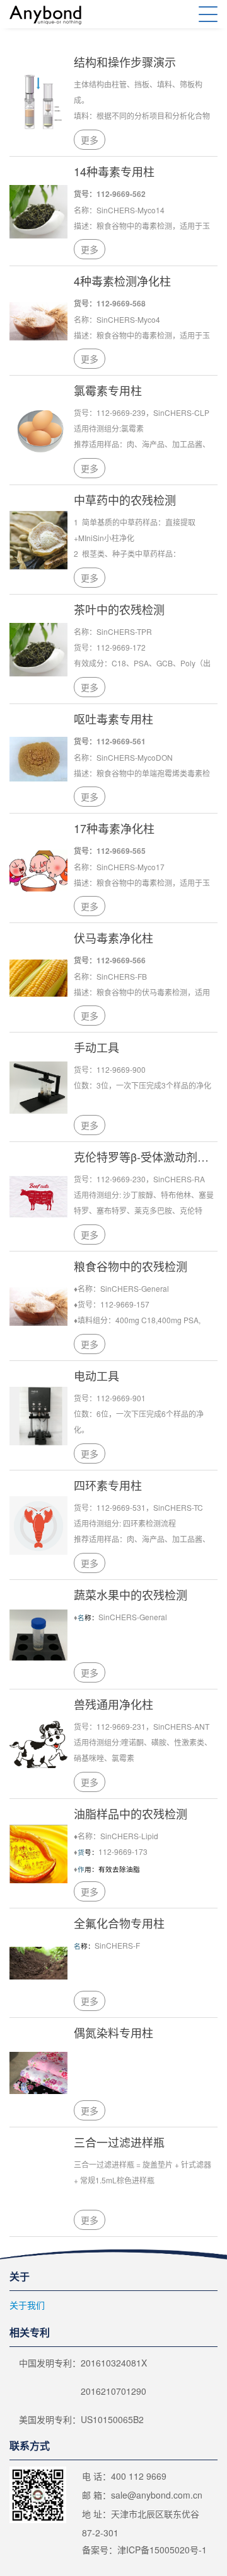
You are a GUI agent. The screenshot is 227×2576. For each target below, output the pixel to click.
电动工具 (96, 1375)
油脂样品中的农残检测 (131, 1813)
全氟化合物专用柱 (119, 1923)
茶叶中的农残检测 (119, 609)
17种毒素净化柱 (114, 828)
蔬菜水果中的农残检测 (131, 1594)
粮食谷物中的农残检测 (131, 1266)
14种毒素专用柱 (114, 171)
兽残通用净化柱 (113, 1704)
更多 (90, 140)
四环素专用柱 (108, 1485)
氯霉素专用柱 (108, 390)
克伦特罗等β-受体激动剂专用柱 (146, 1156)
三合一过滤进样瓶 (119, 2142)
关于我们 (27, 2305)
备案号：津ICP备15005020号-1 (144, 2550)
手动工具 (96, 1047)
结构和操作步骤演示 (125, 62)
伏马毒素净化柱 (113, 938)
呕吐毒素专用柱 (113, 719)
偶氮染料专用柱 (113, 2032)
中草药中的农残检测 (125, 500)
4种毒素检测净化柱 (122, 281)
